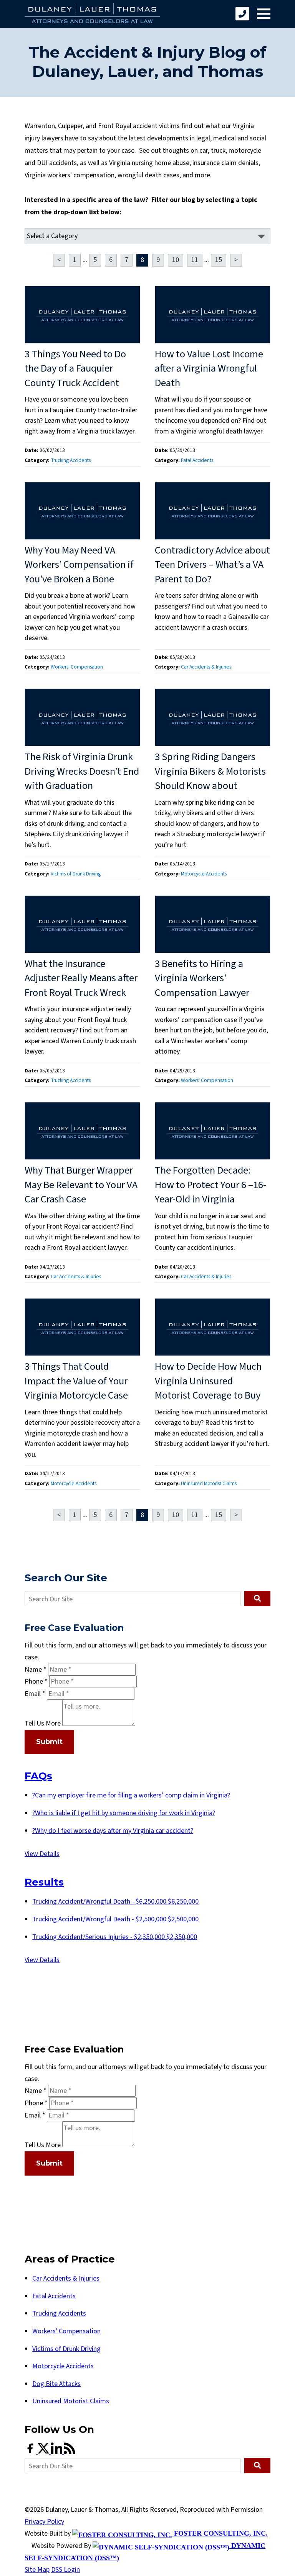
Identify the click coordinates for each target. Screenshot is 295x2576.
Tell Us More (43, 1724)
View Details (42, 1854)
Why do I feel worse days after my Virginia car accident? (113, 1831)
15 (219, 260)
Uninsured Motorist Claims (209, 1483)
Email (35, 1694)
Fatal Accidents (197, 460)
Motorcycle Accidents (204, 874)
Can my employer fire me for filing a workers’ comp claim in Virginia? (131, 1795)
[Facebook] (31, 2452)
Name (36, 1670)
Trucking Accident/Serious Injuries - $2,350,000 (115, 1937)
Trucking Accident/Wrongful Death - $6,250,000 (115, 1902)
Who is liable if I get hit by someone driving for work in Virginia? (124, 1813)
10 (176, 260)
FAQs (38, 1776)
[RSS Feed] (70, 2452)
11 (195, 260)
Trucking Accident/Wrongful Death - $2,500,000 (115, 1919)
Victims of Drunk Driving (76, 874)
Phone (36, 1681)
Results (44, 1882)
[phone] (242, 14)
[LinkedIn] (57, 2452)
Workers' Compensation (77, 667)
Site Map (37, 2570)
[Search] (257, 1599)
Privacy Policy (44, 2522)
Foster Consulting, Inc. (220, 2533)
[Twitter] (44, 2452)
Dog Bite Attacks (56, 2384)
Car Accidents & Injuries (206, 667)
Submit (49, 1742)
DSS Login (65, 2570)
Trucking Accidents (71, 460)
